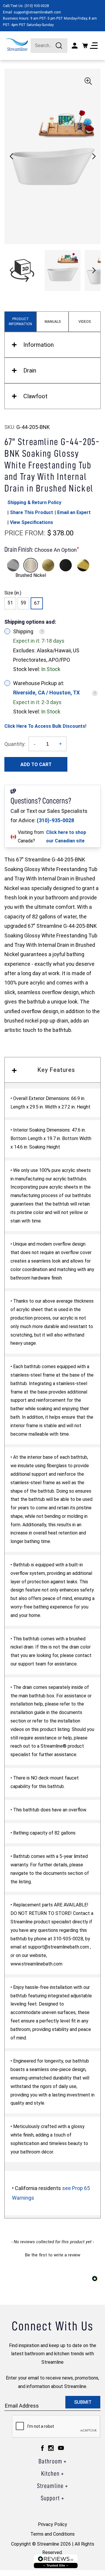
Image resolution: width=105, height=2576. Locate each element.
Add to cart (36, 764)
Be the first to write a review (53, 2255)
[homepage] (17, 45)
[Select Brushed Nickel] (31, 565)
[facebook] (42, 2448)
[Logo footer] (56, 2561)
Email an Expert (74, 512)
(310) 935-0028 (37, 6)
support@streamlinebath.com (37, 12)
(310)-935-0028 (55, 820)
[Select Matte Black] (66, 565)
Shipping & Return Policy (34, 502)
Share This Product (32, 512)
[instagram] (51, 2448)
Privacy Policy (52, 2524)
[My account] (75, 46)
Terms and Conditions (52, 2534)
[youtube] (61, 2448)
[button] (94, 156)
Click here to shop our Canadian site (66, 837)
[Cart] (85, 46)
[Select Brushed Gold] (48, 565)
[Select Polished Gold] (83, 565)
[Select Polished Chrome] (13, 565)
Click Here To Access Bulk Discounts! (45, 726)
